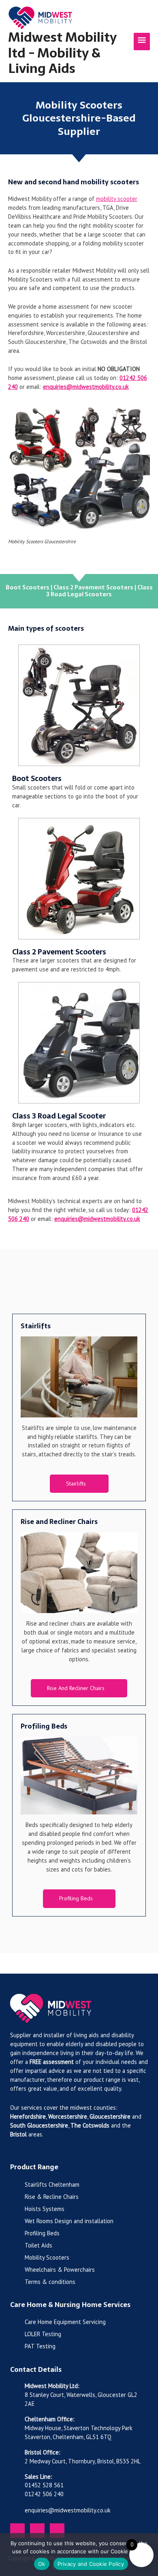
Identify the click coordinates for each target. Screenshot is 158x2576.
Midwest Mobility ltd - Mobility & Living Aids (62, 53)
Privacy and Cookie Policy (91, 2564)
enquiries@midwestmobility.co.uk (86, 387)
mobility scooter (117, 199)
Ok (42, 2564)
